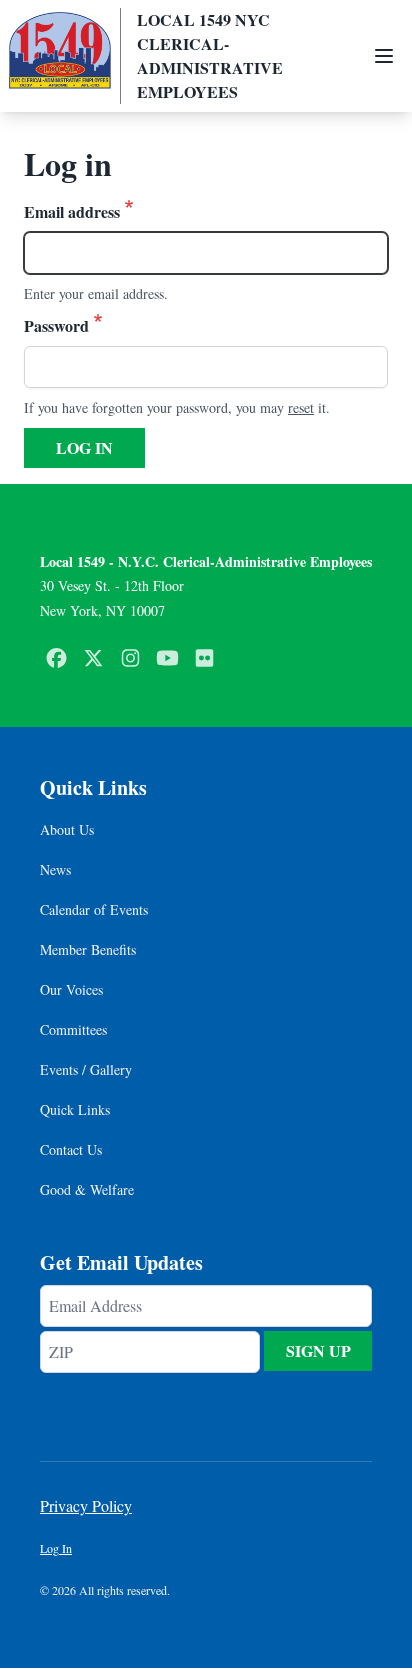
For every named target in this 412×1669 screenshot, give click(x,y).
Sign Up (318, 1350)
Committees (73, 1029)
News (55, 869)
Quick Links (75, 1109)
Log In (56, 1548)
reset (301, 407)
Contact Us (71, 1149)
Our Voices (71, 989)
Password (56, 325)
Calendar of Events (94, 909)
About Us (67, 829)
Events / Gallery (86, 1069)
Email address (72, 211)
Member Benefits (88, 949)
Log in (84, 447)
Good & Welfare (87, 1189)
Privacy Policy (86, 1505)
